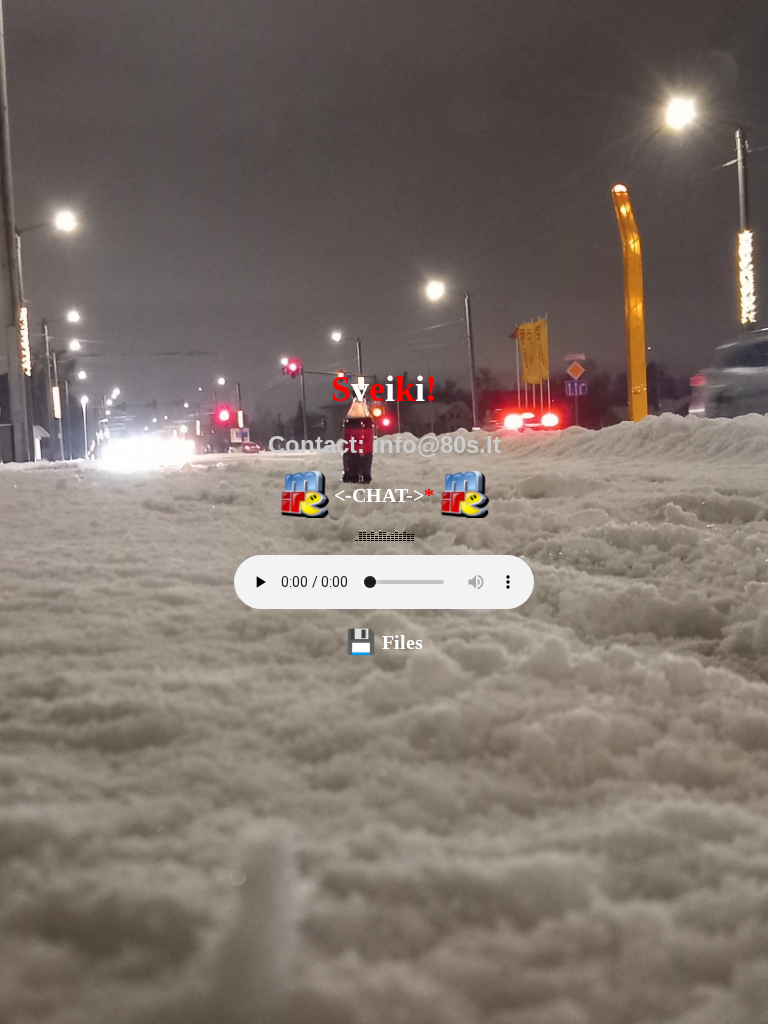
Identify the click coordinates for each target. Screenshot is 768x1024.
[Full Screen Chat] (464, 495)
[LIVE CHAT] (304, 495)
